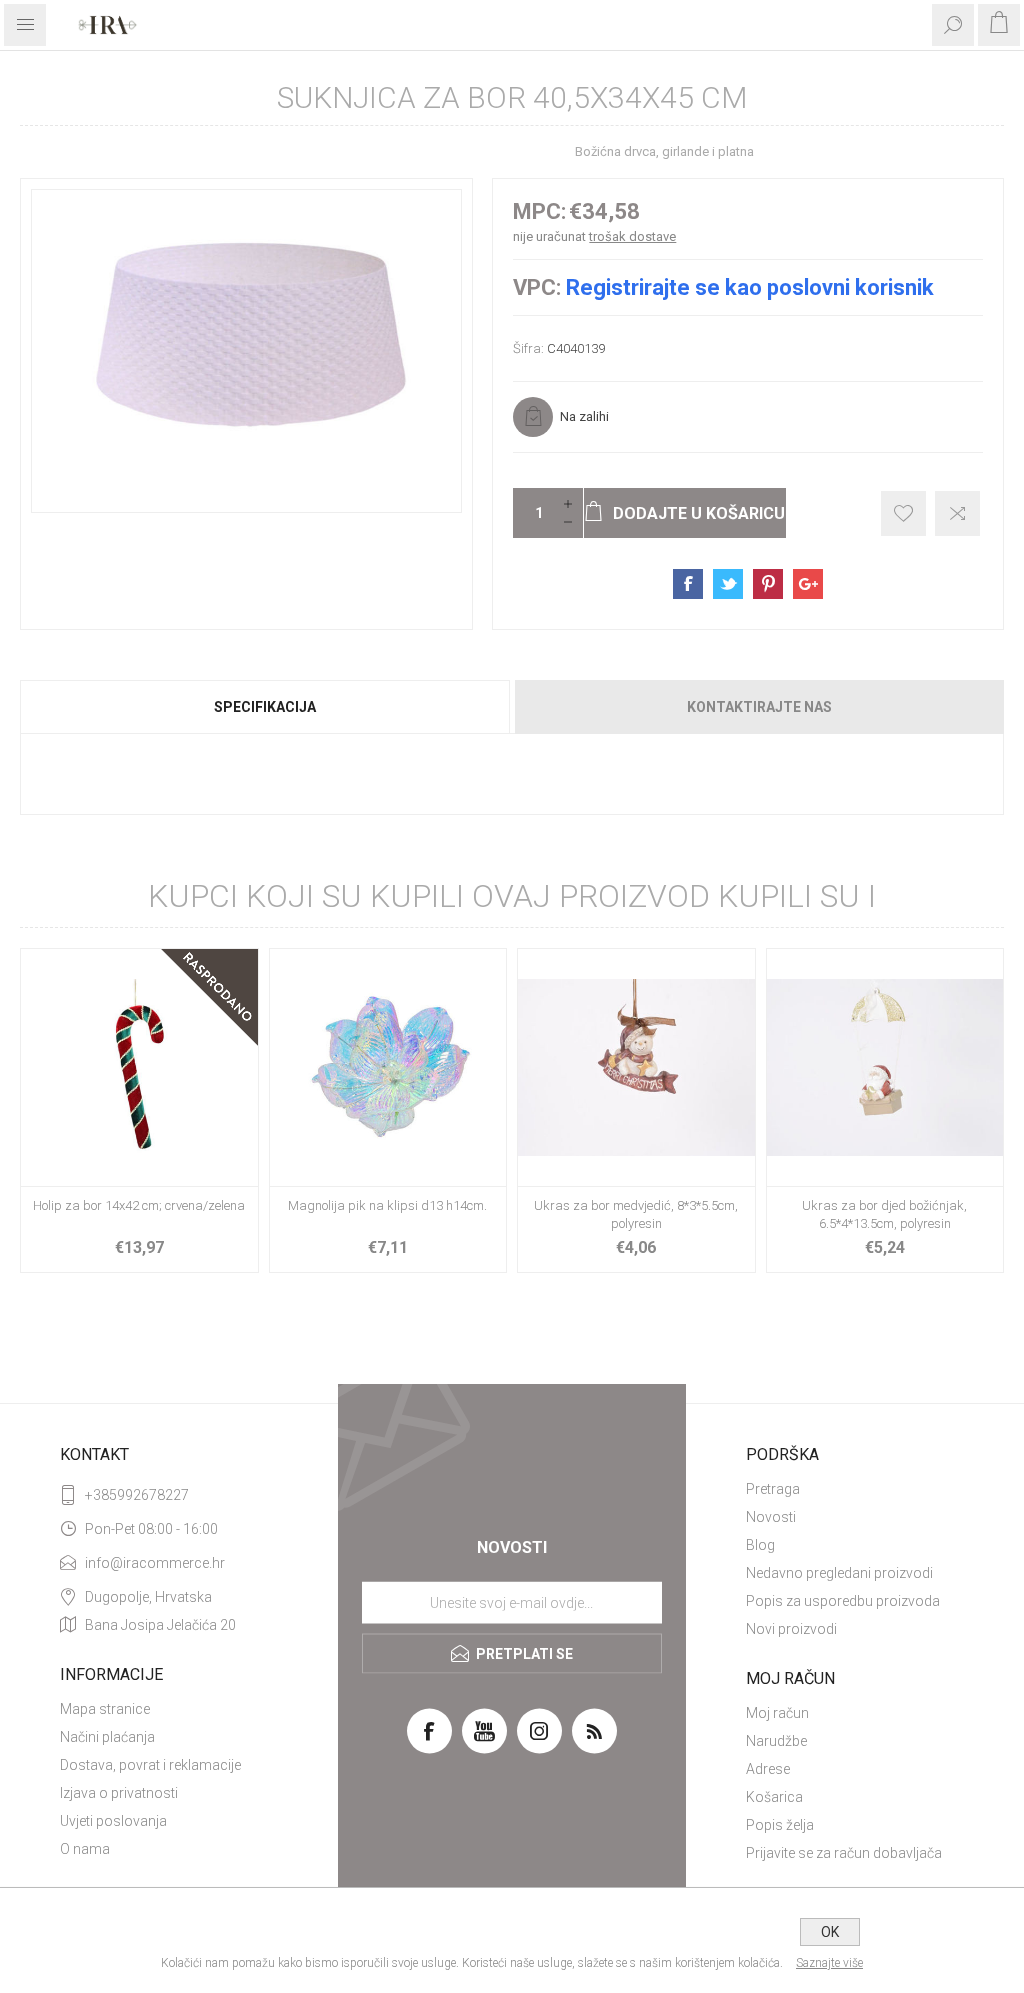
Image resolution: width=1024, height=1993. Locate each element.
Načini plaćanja (107, 1737)
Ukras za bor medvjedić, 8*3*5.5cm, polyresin (636, 1214)
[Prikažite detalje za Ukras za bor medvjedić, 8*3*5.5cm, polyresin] (636, 1067)
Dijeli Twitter (728, 584)
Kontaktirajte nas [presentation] (759, 707)
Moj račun (777, 1713)
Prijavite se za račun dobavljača (844, 1853)
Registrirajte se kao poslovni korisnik (750, 287)
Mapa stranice (105, 1709)
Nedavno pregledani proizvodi (839, 1573)
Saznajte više (829, 1963)
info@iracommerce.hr (155, 1563)
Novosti (771, 1517)
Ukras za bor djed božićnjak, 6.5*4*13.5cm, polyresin (884, 1214)
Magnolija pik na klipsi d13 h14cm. (387, 1205)
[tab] (266, 707)
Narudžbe (776, 1741)
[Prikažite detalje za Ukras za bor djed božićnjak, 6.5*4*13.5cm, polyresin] (885, 1067)
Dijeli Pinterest (768, 584)
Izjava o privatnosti (119, 1793)
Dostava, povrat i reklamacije (150, 1765)
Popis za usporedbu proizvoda (843, 1601)
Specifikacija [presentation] (265, 707)
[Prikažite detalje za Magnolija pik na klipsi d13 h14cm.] (388, 1067)
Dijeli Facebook (688, 584)
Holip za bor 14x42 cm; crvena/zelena (139, 1205)
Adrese (768, 1769)
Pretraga (773, 1489)
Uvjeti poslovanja (113, 1821)
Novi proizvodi (791, 1629)
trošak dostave (632, 236)
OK (830, 1932)
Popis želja (780, 1825)
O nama (85, 1849)
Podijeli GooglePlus (808, 584)
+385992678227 (137, 1495)
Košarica (774, 1797)
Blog (760, 1545)
